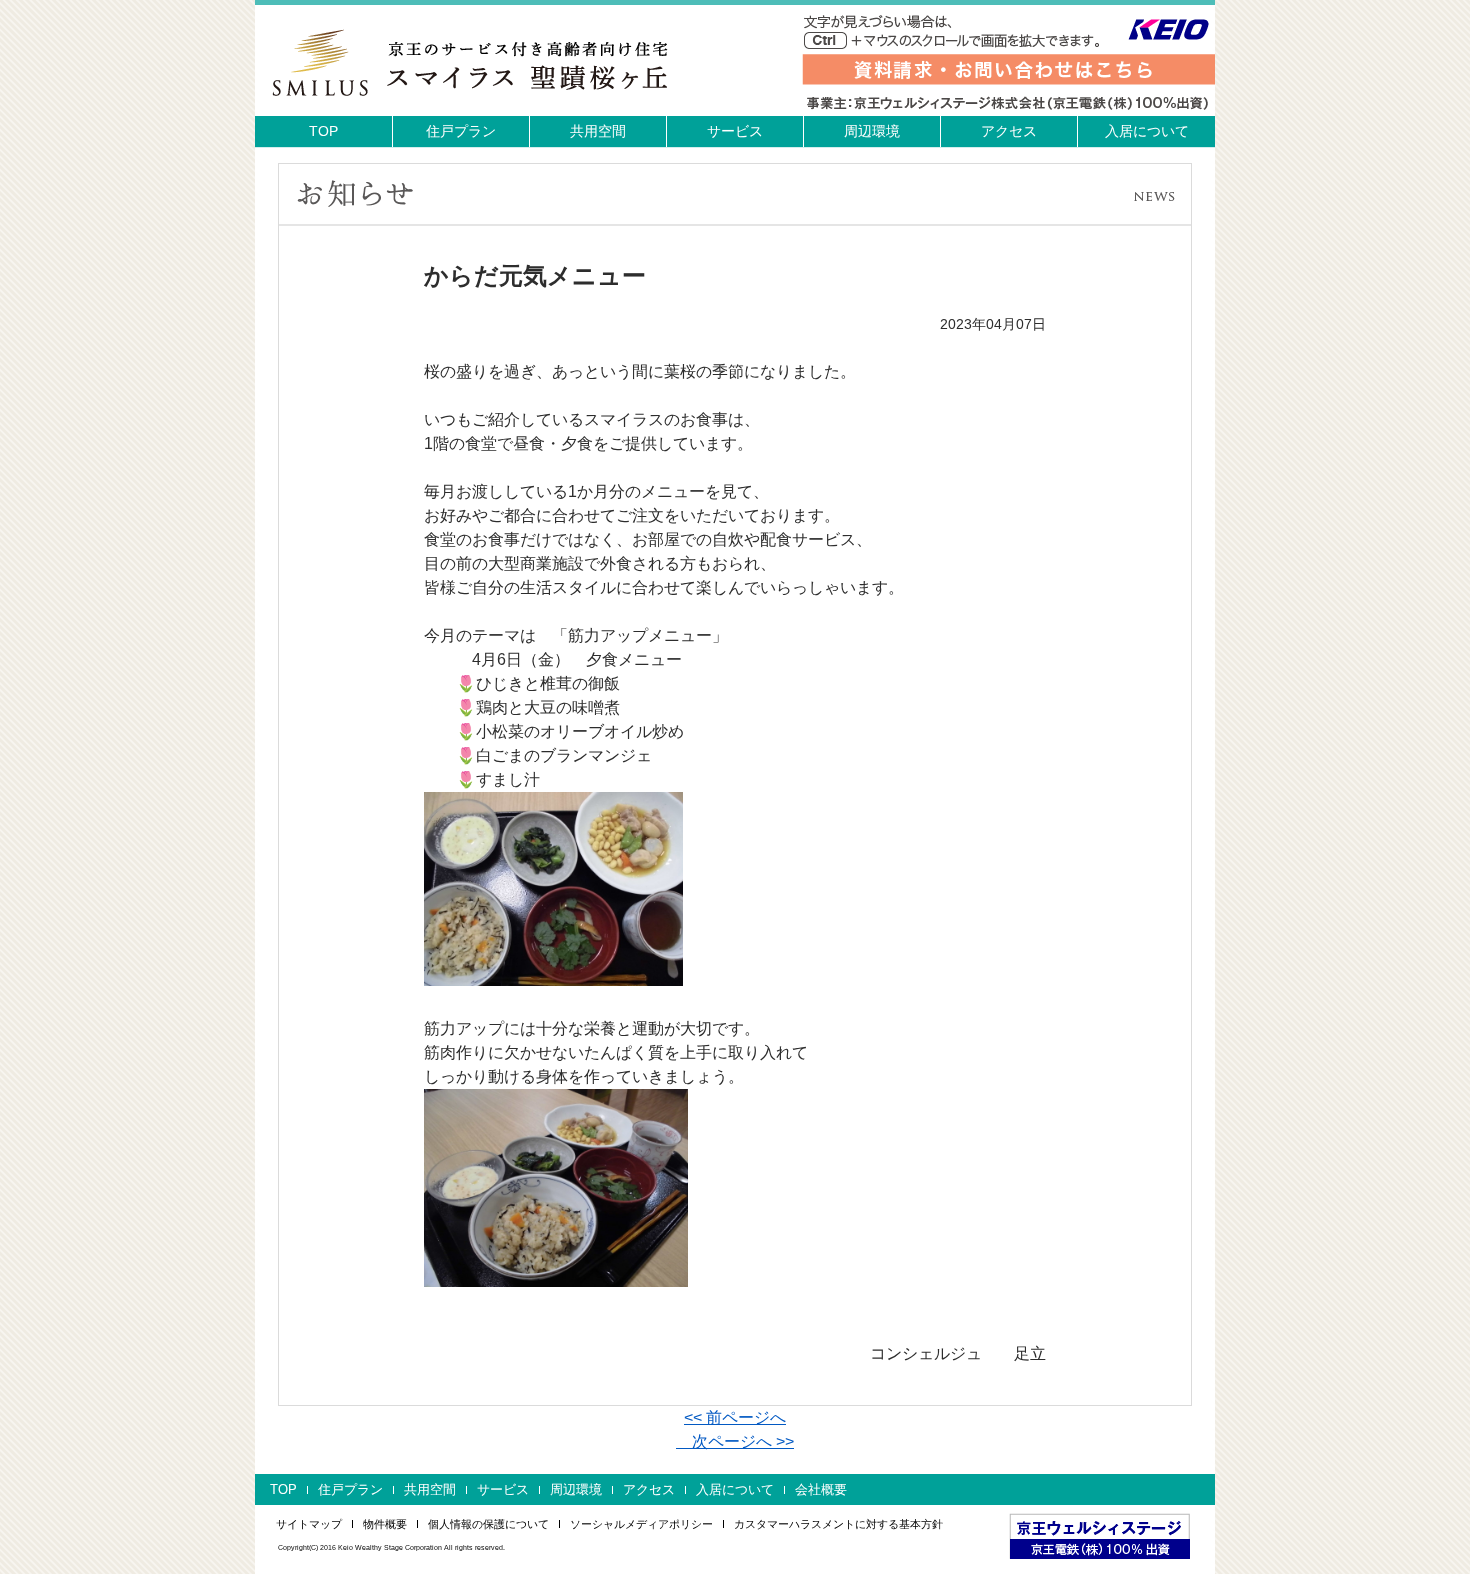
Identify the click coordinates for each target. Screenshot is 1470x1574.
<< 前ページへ (735, 1417)
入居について (1147, 131)
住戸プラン (461, 131)
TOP (323, 131)
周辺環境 (872, 131)
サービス (735, 131)
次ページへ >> (735, 1441)
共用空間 (598, 131)
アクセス (1009, 131)
